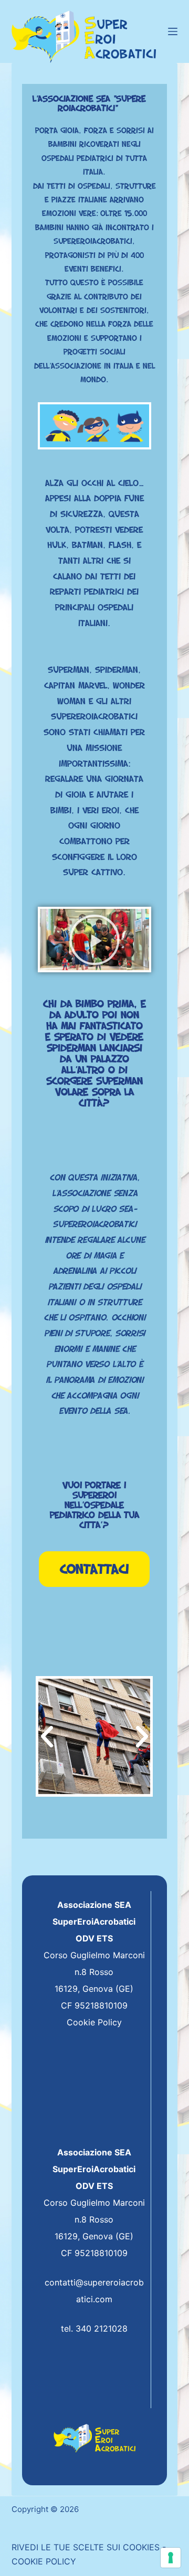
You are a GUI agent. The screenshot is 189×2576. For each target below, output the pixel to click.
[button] (94, 940)
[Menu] (173, 31)
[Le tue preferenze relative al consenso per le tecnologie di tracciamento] (171, 2558)
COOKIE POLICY (44, 2561)
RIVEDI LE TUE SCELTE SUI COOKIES (86, 2547)
